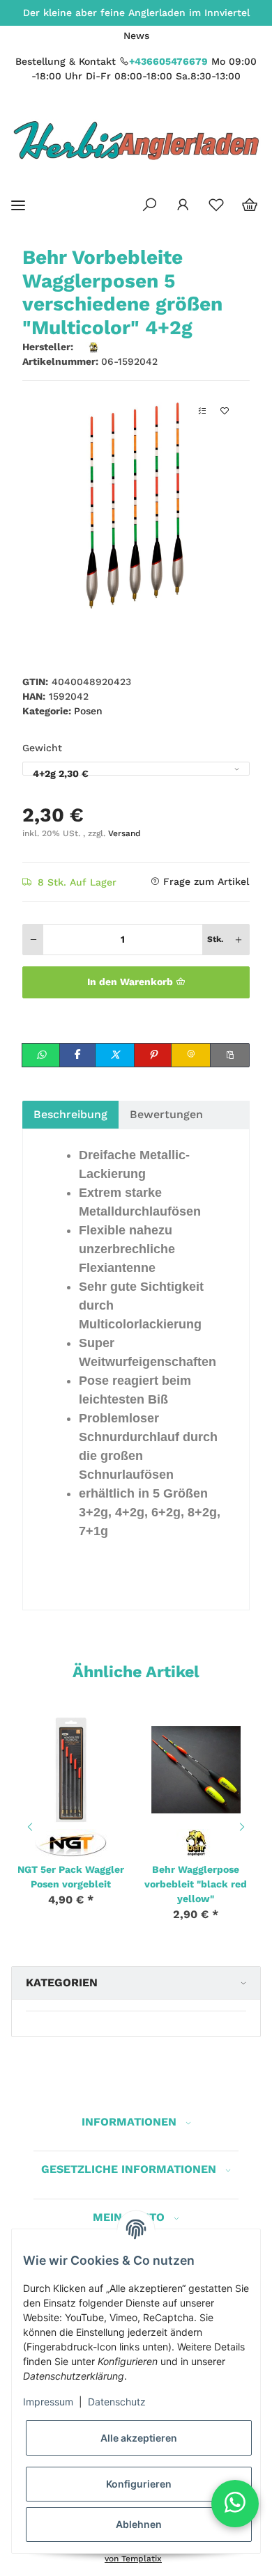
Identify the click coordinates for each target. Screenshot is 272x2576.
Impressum (48, 2402)
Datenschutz (117, 2402)
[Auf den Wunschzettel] (225, 411)
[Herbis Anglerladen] (136, 140)
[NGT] (71, 1841)
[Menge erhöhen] (239, 940)
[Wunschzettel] (216, 205)
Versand (124, 833)
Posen (88, 711)
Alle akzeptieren (139, 2438)
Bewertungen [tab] (166, 1114)
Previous (28, 1827)
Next (244, 1827)
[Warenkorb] (250, 205)
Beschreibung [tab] (70, 1114)
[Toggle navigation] (18, 206)
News (136, 36)
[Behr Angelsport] (196, 1841)
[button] (149, 205)
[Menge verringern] (33, 940)
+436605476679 (168, 61)
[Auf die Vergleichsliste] (202, 411)
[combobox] (136, 769)
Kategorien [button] (62, 1982)
